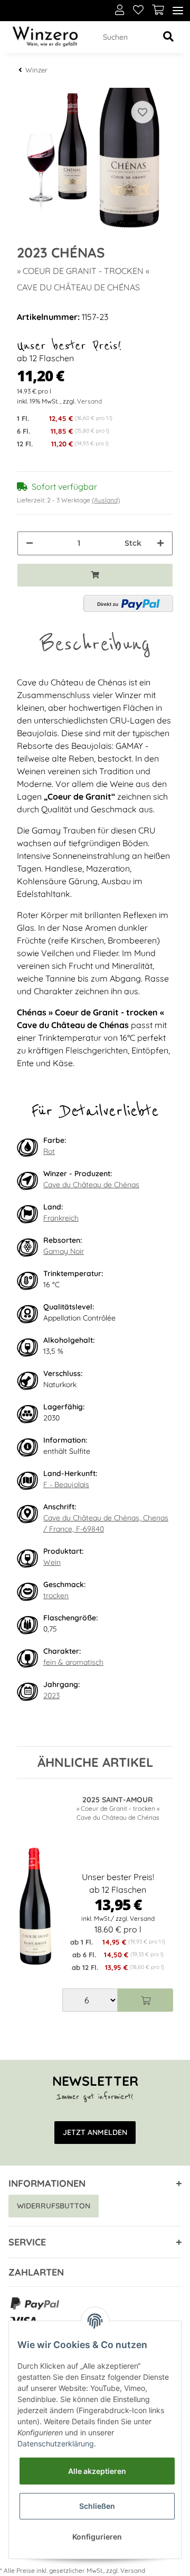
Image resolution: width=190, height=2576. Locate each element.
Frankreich (61, 1218)
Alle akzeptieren (97, 2471)
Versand (89, 401)
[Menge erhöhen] (160, 543)
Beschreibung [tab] (95, 644)
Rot (49, 1151)
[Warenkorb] (158, 11)
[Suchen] (168, 37)
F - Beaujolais (66, 1484)
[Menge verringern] (30, 543)
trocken (56, 1596)
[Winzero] (45, 37)
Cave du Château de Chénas (91, 1185)
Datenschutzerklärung (56, 2444)
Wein (52, 1562)
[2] (128, 603)
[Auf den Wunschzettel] (142, 112)
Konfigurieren (97, 2537)
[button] (120, 11)
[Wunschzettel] (138, 11)
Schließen (97, 2506)
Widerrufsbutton (54, 2206)
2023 (51, 1695)
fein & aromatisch (73, 1662)
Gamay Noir (64, 1251)
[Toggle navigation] (178, 11)
